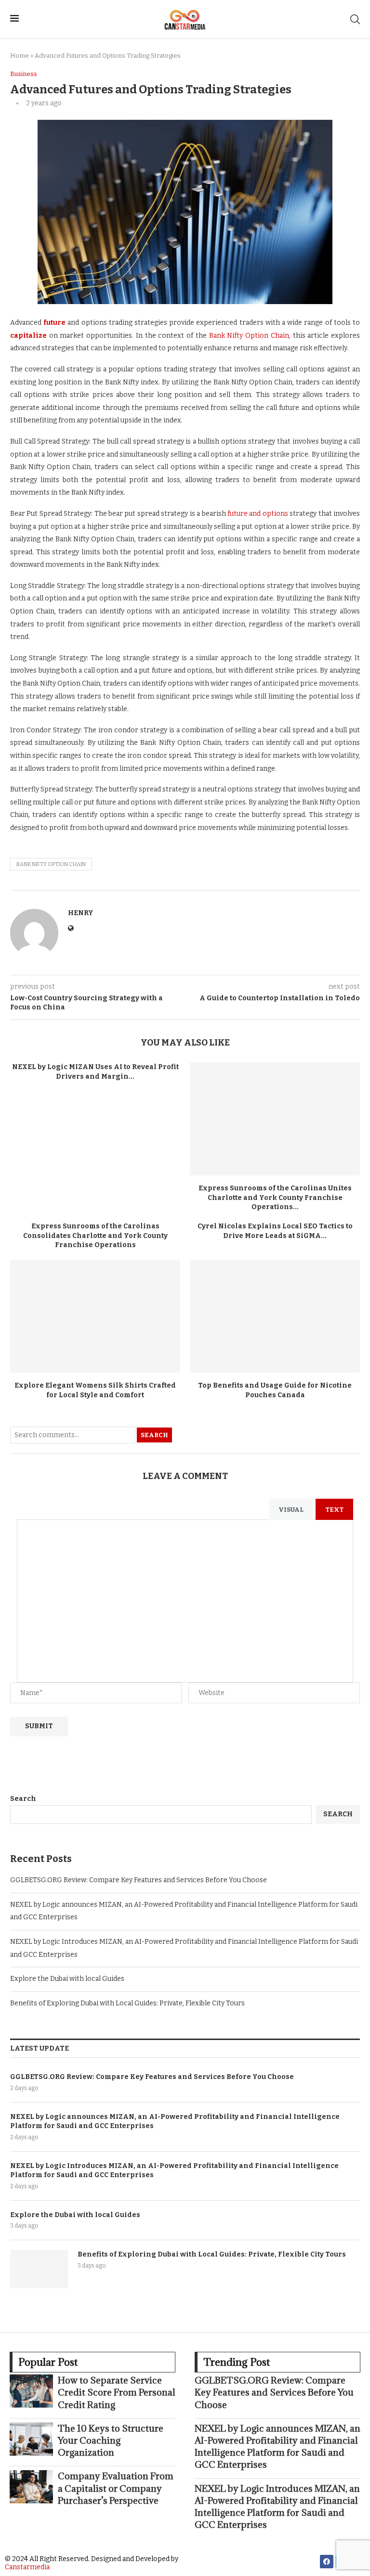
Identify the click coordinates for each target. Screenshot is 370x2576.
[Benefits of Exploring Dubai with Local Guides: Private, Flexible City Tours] (39, 2269)
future (54, 323)
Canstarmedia (27, 2567)
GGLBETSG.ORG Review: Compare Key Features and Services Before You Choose (139, 1880)
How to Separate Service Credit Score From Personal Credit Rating (117, 2392)
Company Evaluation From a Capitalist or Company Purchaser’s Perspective (116, 2488)
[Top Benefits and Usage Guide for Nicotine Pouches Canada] (275, 1316)
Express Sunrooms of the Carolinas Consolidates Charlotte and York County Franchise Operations (95, 1236)
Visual (291, 1510)
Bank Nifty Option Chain (249, 336)
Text (334, 1510)
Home (20, 56)
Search (154, 1435)
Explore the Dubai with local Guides (67, 1979)
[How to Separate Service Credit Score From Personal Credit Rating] (31, 2391)
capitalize (28, 336)
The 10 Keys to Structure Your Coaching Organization (111, 2440)
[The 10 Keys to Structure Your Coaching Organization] (31, 2439)
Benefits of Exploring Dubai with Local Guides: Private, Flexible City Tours (127, 2003)
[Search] (355, 19)
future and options (258, 514)
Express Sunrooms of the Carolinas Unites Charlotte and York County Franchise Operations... (275, 1198)
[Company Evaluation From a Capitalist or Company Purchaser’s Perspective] (31, 2487)
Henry (81, 913)
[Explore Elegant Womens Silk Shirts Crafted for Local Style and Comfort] (95, 1316)
